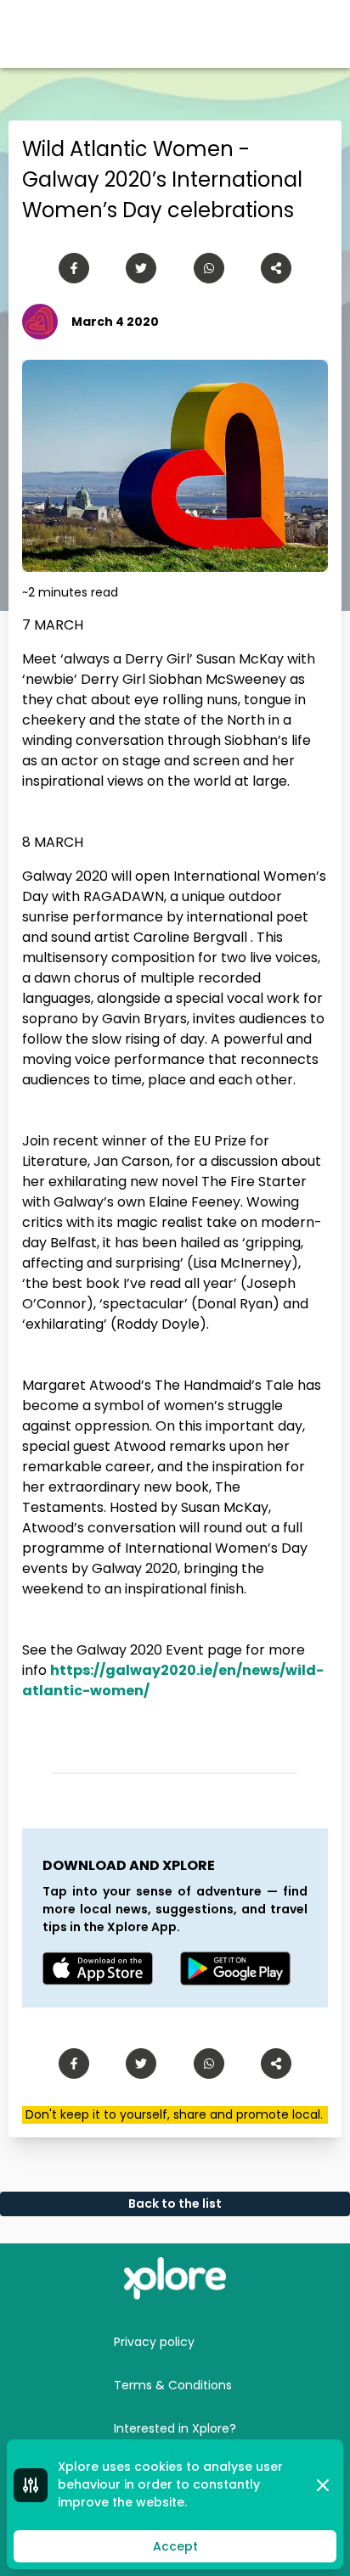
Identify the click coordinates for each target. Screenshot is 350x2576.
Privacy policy (154, 2342)
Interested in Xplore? (175, 2428)
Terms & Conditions (173, 2385)
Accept (175, 2546)
